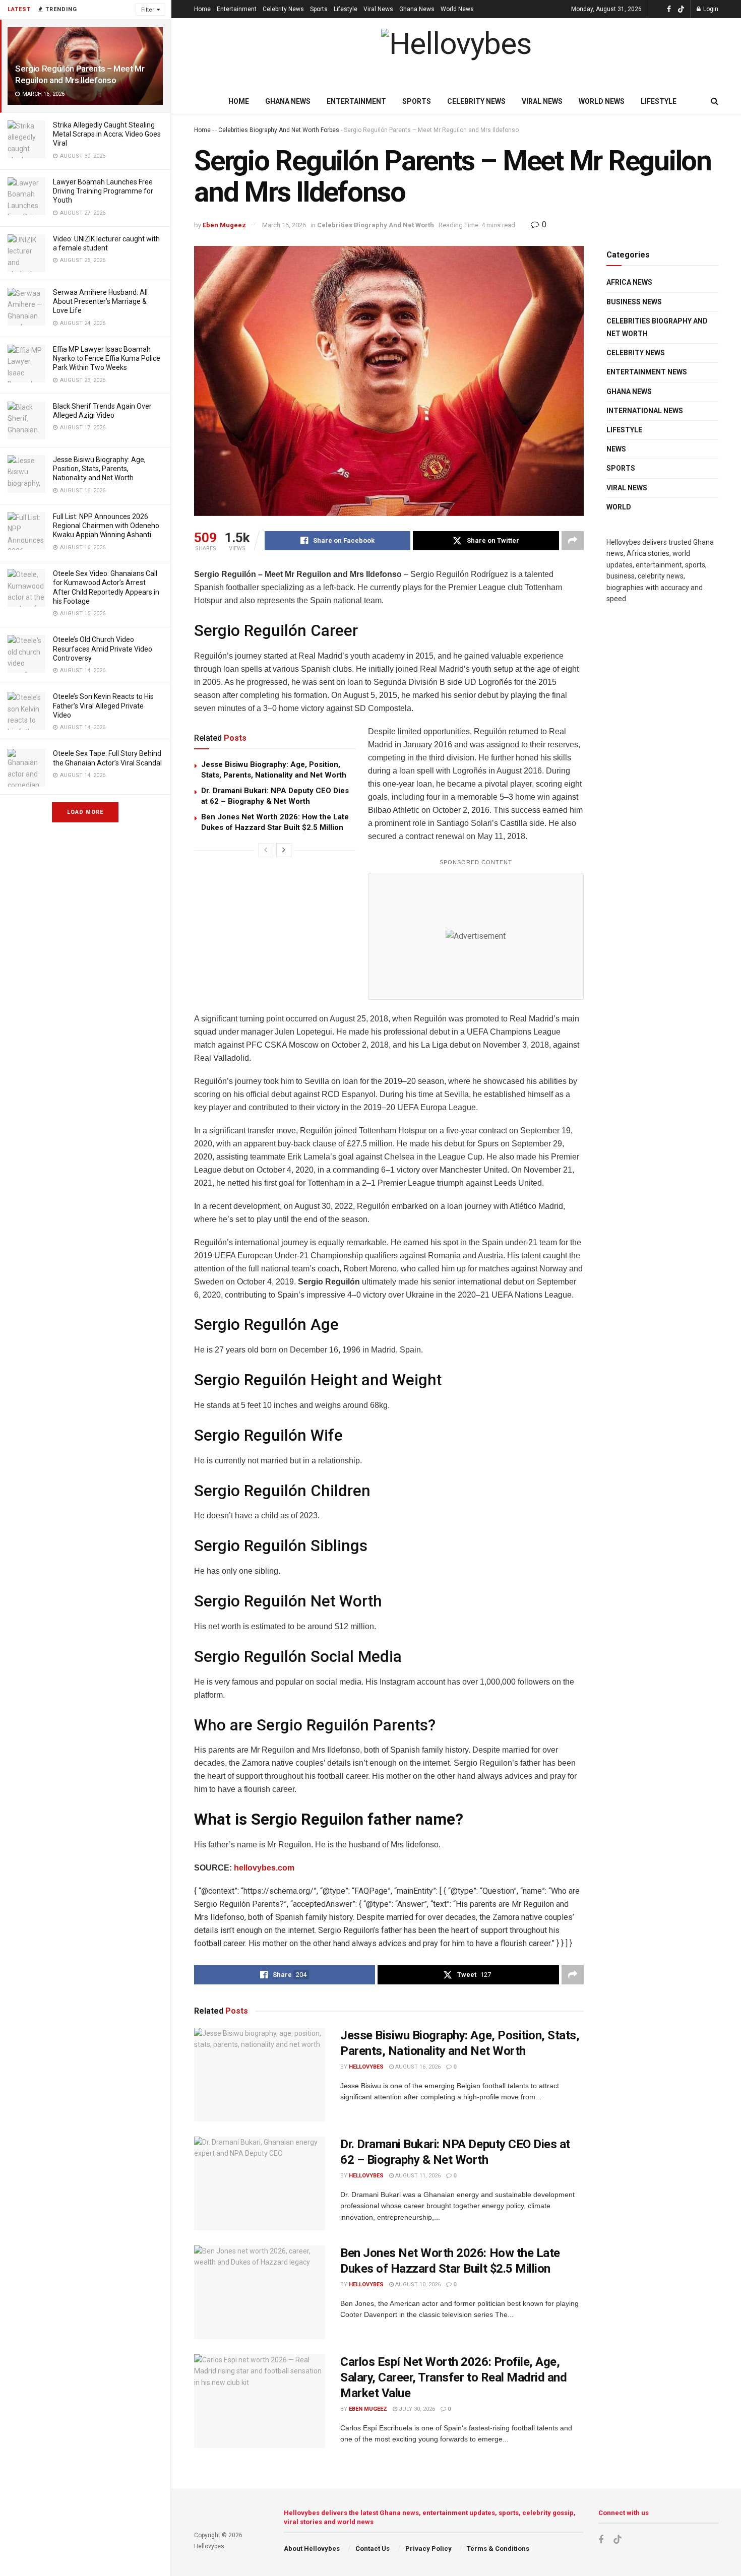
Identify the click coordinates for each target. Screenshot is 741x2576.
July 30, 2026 (416, 2409)
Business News (634, 302)
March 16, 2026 (284, 225)
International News (645, 411)
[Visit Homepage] (456, 54)
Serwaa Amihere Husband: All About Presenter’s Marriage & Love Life (100, 301)
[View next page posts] (284, 850)
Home (202, 9)
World (619, 507)
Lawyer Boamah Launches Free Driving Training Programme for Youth (103, 191)
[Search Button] (715, 101)
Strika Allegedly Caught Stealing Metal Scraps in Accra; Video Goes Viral (107, 134)
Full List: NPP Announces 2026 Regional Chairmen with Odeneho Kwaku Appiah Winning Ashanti (106, 526)
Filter (148, 10)
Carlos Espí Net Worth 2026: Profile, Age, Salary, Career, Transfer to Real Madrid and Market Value (453, 2377)
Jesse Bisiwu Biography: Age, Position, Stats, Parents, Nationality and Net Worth (99, 469)
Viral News (378, 9)
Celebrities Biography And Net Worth (376, 225)
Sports (319, 9)
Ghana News (417, 9)
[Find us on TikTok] (681, 10)
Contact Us (373, 2549)
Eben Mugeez (224, 225)
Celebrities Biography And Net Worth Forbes (279, 130)
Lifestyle (346, 9)
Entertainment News (647, 372)
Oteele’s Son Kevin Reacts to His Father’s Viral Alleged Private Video (103, 705)
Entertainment (237, 9)
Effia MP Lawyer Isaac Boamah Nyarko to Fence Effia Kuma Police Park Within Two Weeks (107, 358)
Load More (85, 812)
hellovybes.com (264, 1868)
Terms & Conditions (498, 2549)
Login (710, 9)
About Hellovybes (312, 2549)
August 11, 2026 (417, 2176)
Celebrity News (283, 9)
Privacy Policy (428, 2549)
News (616, 449)
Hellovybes (366, 2067)
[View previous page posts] (266, 850)
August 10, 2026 (417, 2284)
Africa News (629, 282)
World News (457, 9)
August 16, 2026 (417, 2067)
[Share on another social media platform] (573, 541)
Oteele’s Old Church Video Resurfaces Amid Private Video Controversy (103, 649)
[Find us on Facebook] (669, 9)
